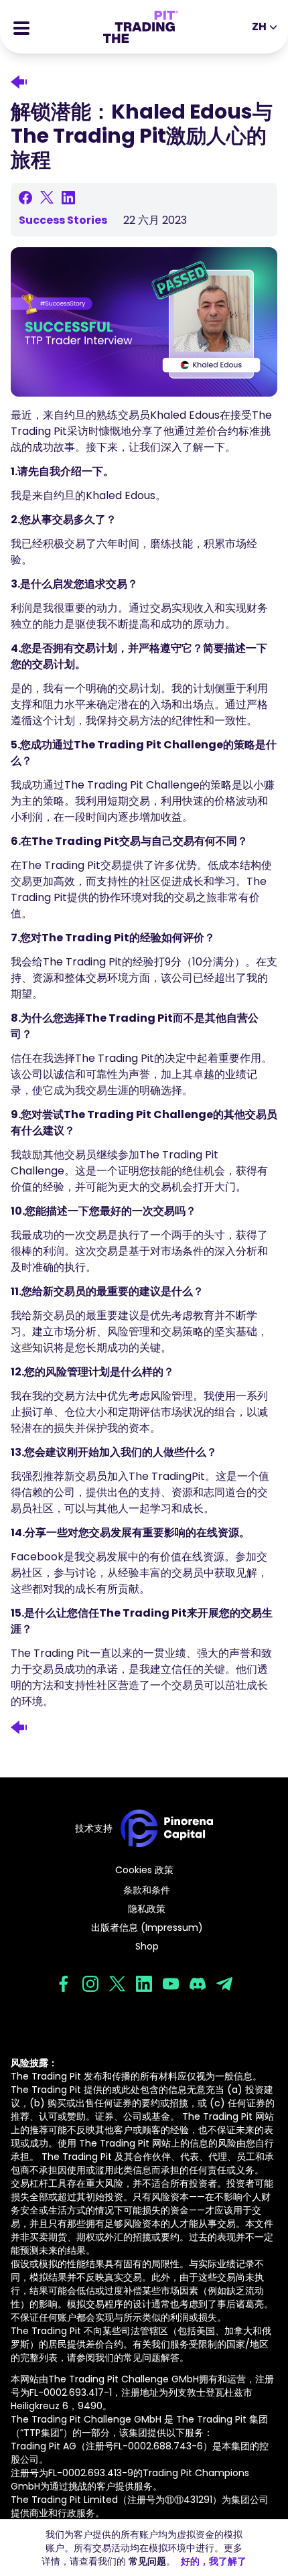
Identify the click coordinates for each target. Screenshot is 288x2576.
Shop (147, 1946)
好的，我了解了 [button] (214, 2561)
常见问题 (147, 2561)
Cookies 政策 (144, 1870)
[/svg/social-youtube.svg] (171, 1984)
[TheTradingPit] (141, 27)
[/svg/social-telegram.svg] (224, 1984)
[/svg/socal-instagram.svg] (90, 1984)
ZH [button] (259, 26)
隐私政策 (147, 1909)
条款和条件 (147, 1890)
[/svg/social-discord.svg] (198, 1984)
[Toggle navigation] (21, 27)
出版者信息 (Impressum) (147, 1927)
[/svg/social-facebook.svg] (64, 1984)
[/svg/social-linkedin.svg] (144, 1984)
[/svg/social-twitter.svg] (117, 1984)
